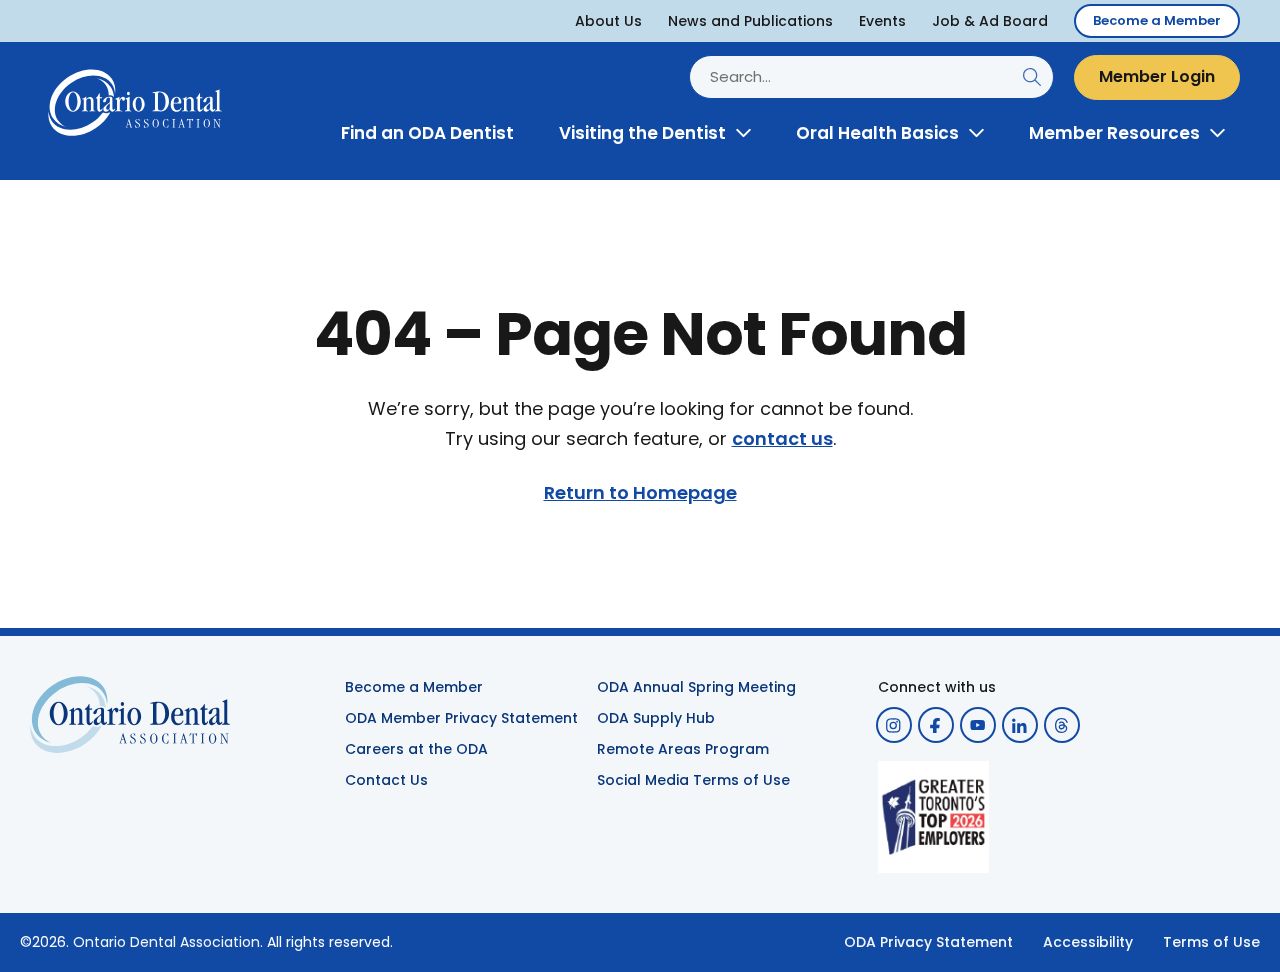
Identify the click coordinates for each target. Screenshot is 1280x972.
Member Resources (1114, 133)
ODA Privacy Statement (928, 942)
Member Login (1157, 76)
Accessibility (1088, 942)
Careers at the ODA (416, 749)
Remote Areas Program (683, 749)
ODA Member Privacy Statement (461, 718)
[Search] (1031, 77)
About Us (608, 21)
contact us (782, 439)
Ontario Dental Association (166, 942)
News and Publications (750, 21)
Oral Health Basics (877, 133)
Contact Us (386, 780)
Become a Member (1157, 20)
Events (882, 21)
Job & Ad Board (990, 21)
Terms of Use (1211, 942)
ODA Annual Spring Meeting (696, 687)
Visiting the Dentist (642, 133)
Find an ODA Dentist (427, 133)
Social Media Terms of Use (693, 780)
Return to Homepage (640, 493)
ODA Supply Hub (656, 718)
